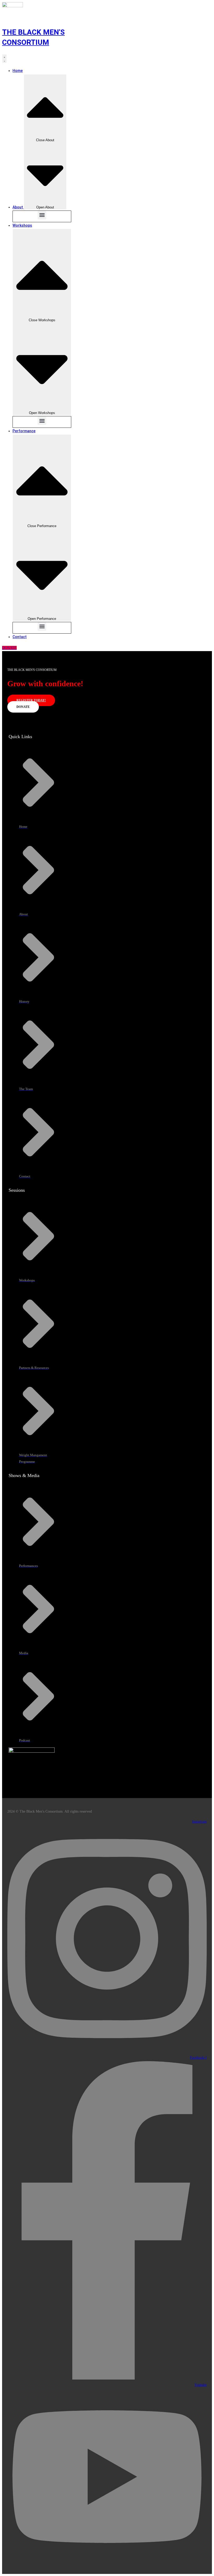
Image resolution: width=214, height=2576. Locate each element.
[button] (42, 215)
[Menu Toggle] (4, 59)
